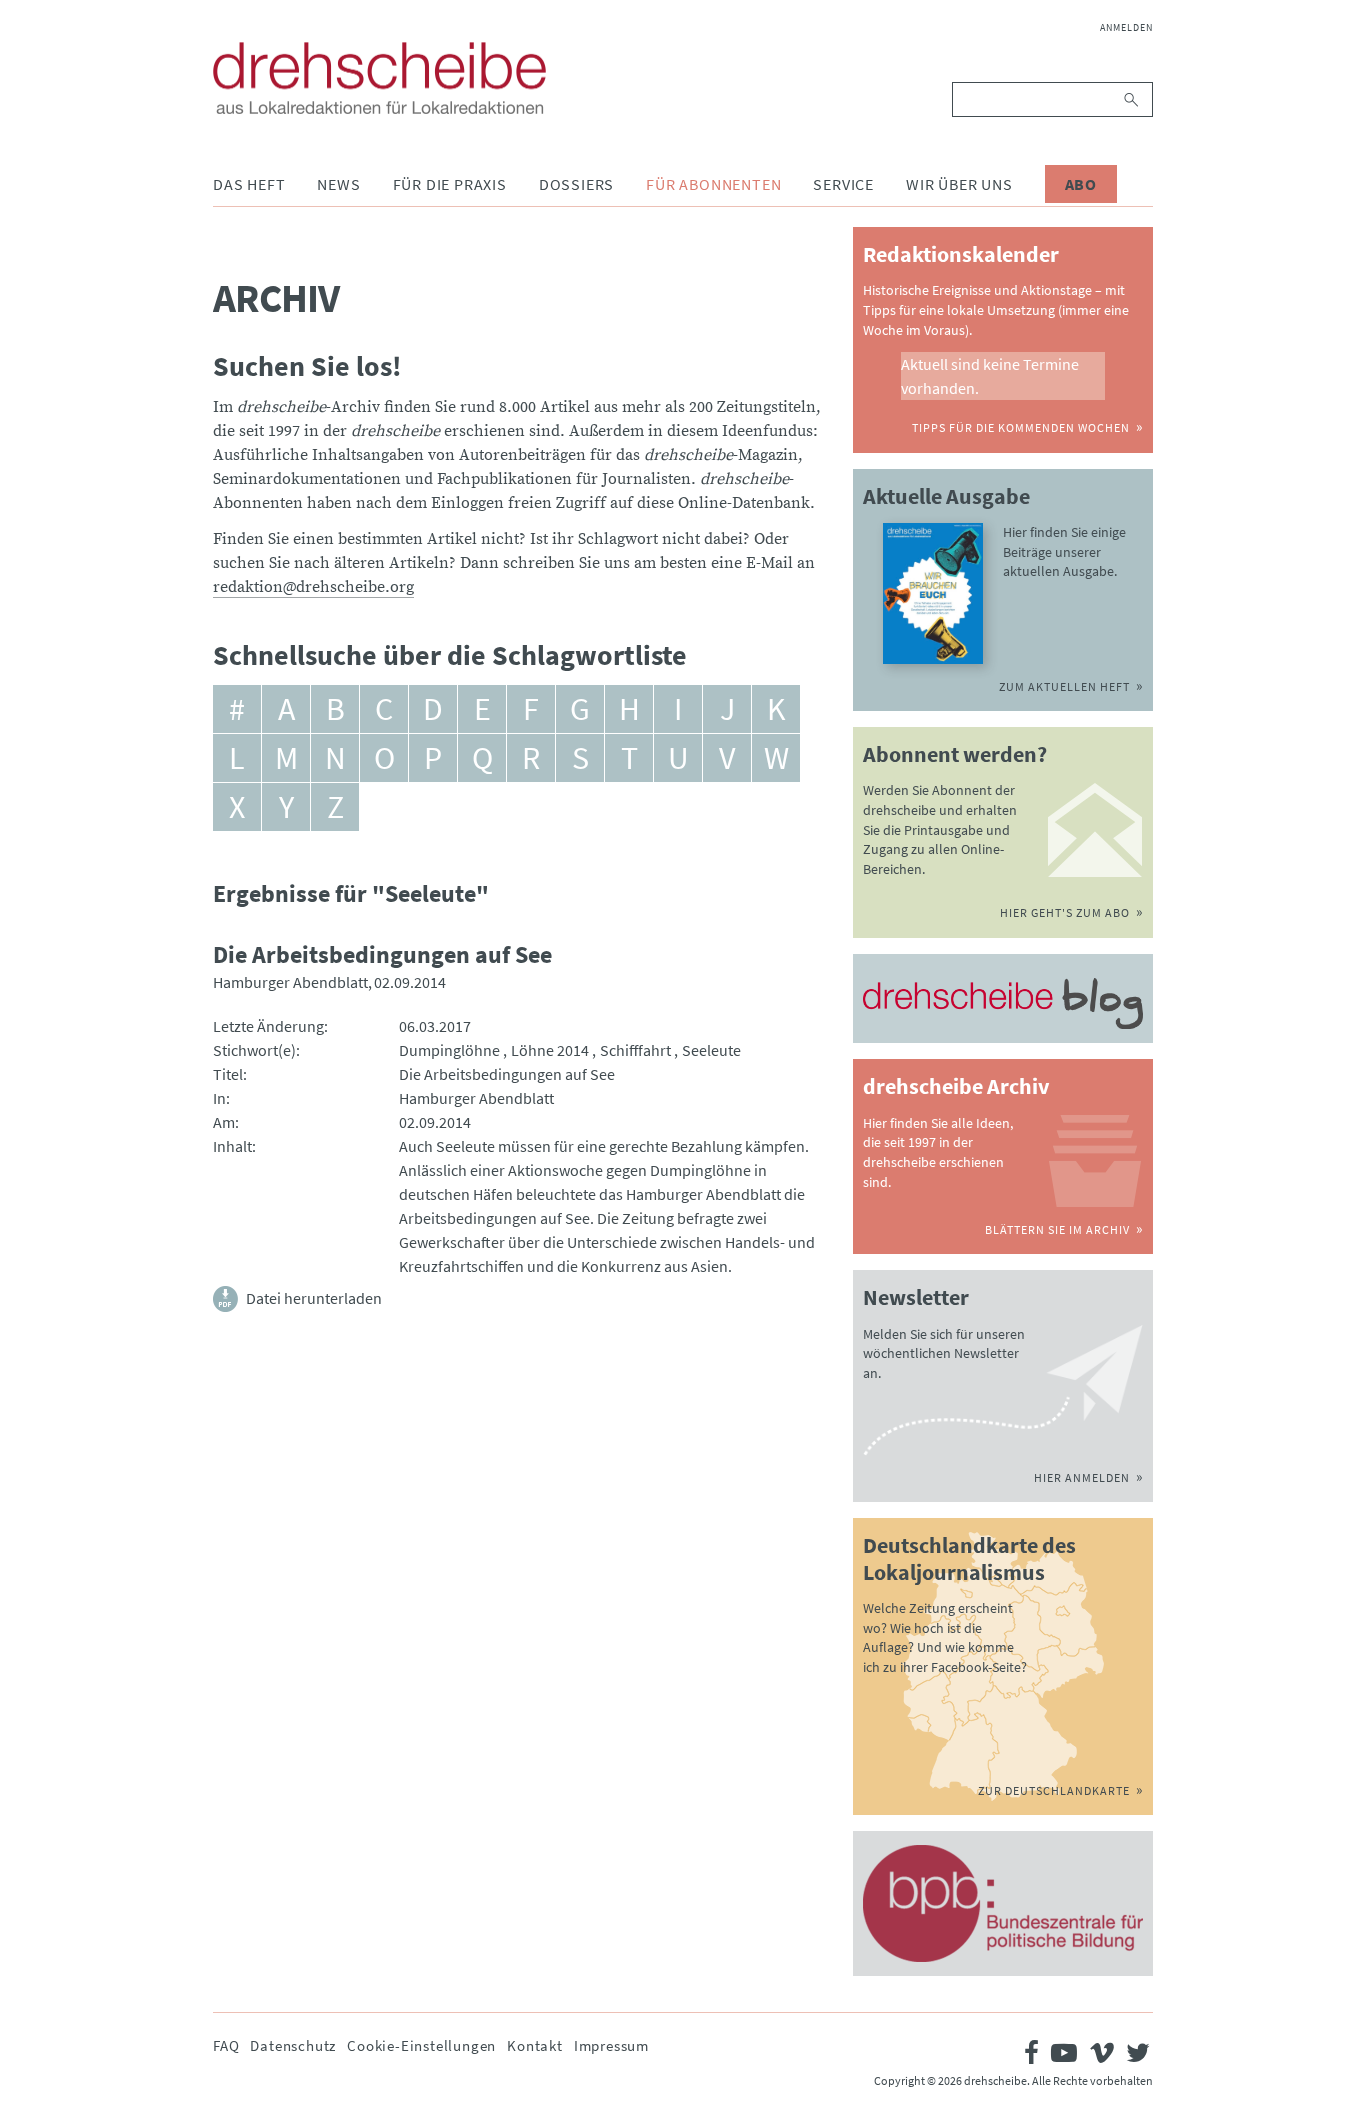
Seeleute (711, 1050)
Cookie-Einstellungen (421, 2045)
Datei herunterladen (314, 1298)
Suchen (1132, 99)
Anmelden (1126, 27)
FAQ (226, 2045)
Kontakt (535, 2045)
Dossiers (576, 184)
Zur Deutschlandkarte (1054, 1790)
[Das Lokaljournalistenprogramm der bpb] (1003, 1903)
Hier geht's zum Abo (1065, 912)
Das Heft (249, 184)
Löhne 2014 (550, 1050)
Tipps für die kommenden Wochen (1021, 427)
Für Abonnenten (713, 184)
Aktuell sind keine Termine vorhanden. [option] (990, 376)
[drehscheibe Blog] (1003, 1004)
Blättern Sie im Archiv (1057, 1229)
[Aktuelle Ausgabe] (933, 593)
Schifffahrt (635, 1050)
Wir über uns (959, 184)
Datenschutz (293, 2045)
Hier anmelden (1082, 1477)
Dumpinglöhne (449, 1050)
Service (843, 184)
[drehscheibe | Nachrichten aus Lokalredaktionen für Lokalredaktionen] (379, 78)
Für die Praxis (450, 184)
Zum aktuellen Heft (1064, 686)
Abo (1081, 184)
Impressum (611, 2045)
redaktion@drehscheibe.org (313, 587)
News (338, 184)
